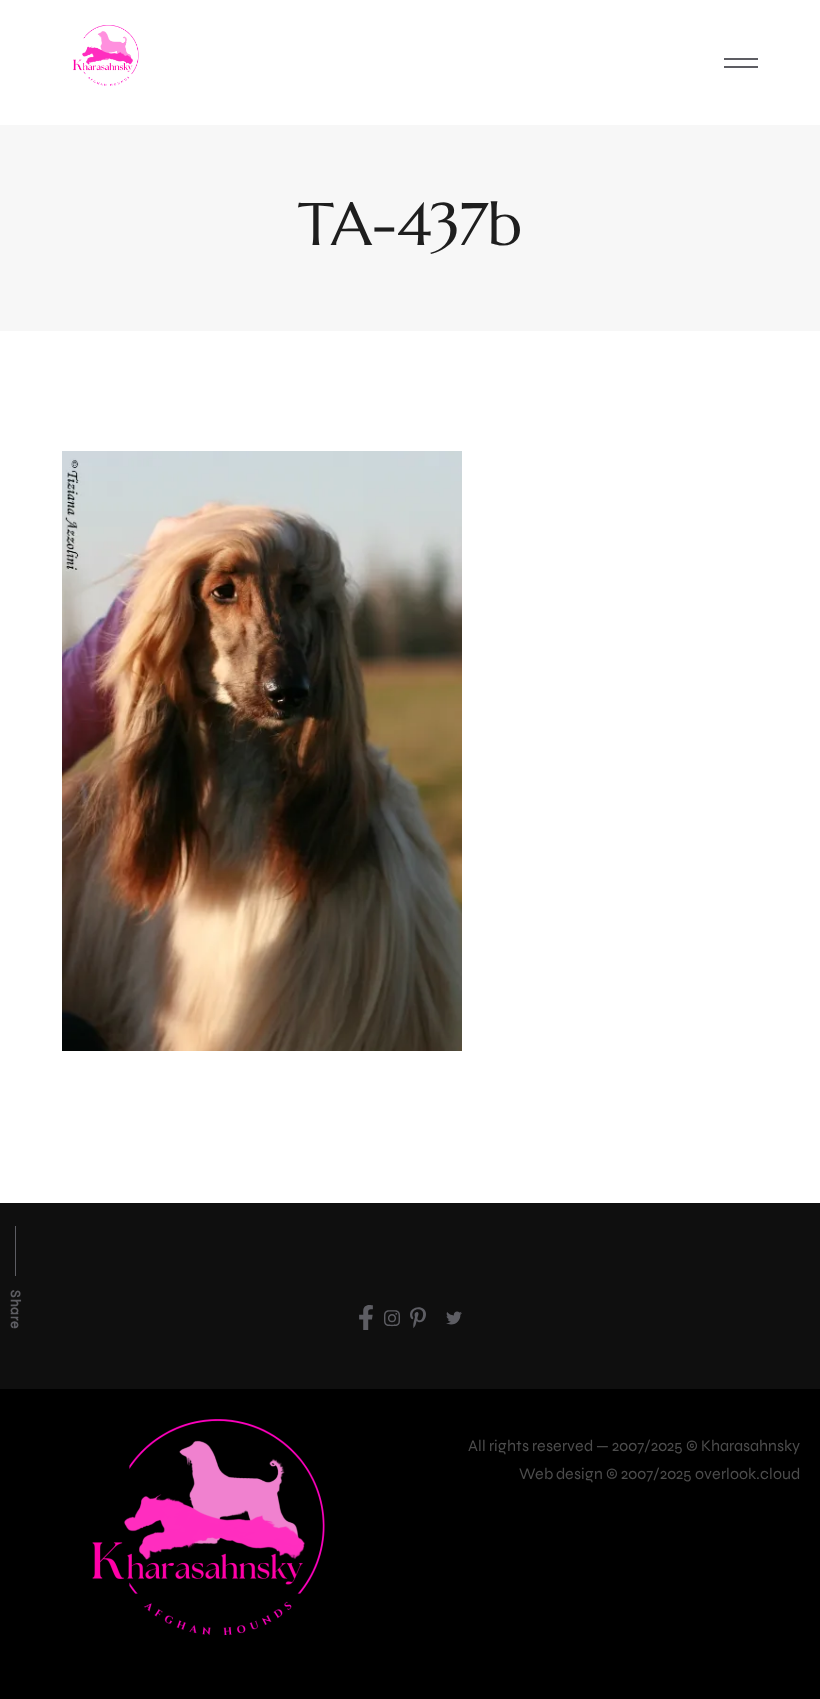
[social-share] (366, 1317)
